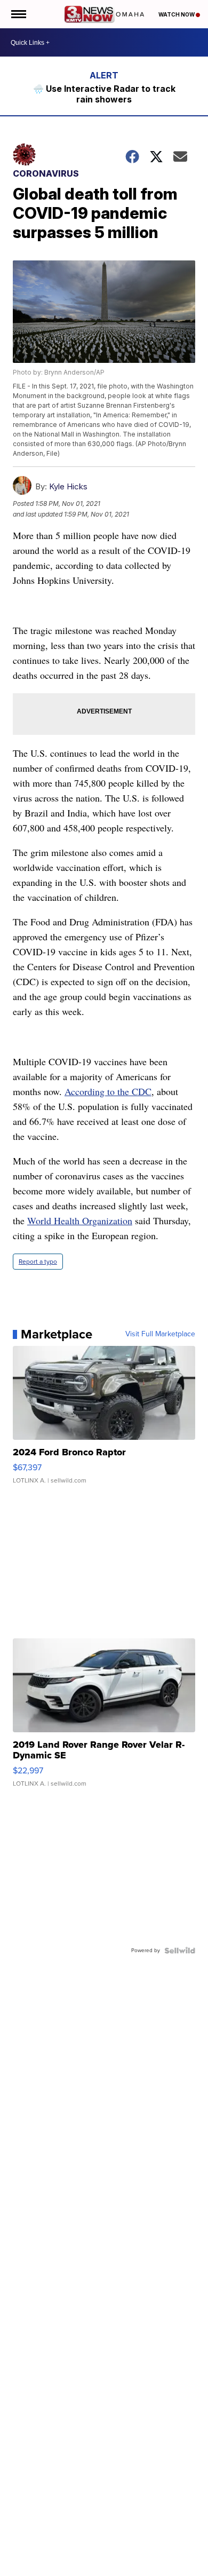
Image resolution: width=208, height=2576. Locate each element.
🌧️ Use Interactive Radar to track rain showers (104, 94)
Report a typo (38, 1262)
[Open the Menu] (18, 14)
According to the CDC (108, 1091)
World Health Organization (80, 1220)
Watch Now (177, 14)
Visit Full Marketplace (160, 1334)
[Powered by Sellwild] (180, 1951)
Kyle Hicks (68, 486)
